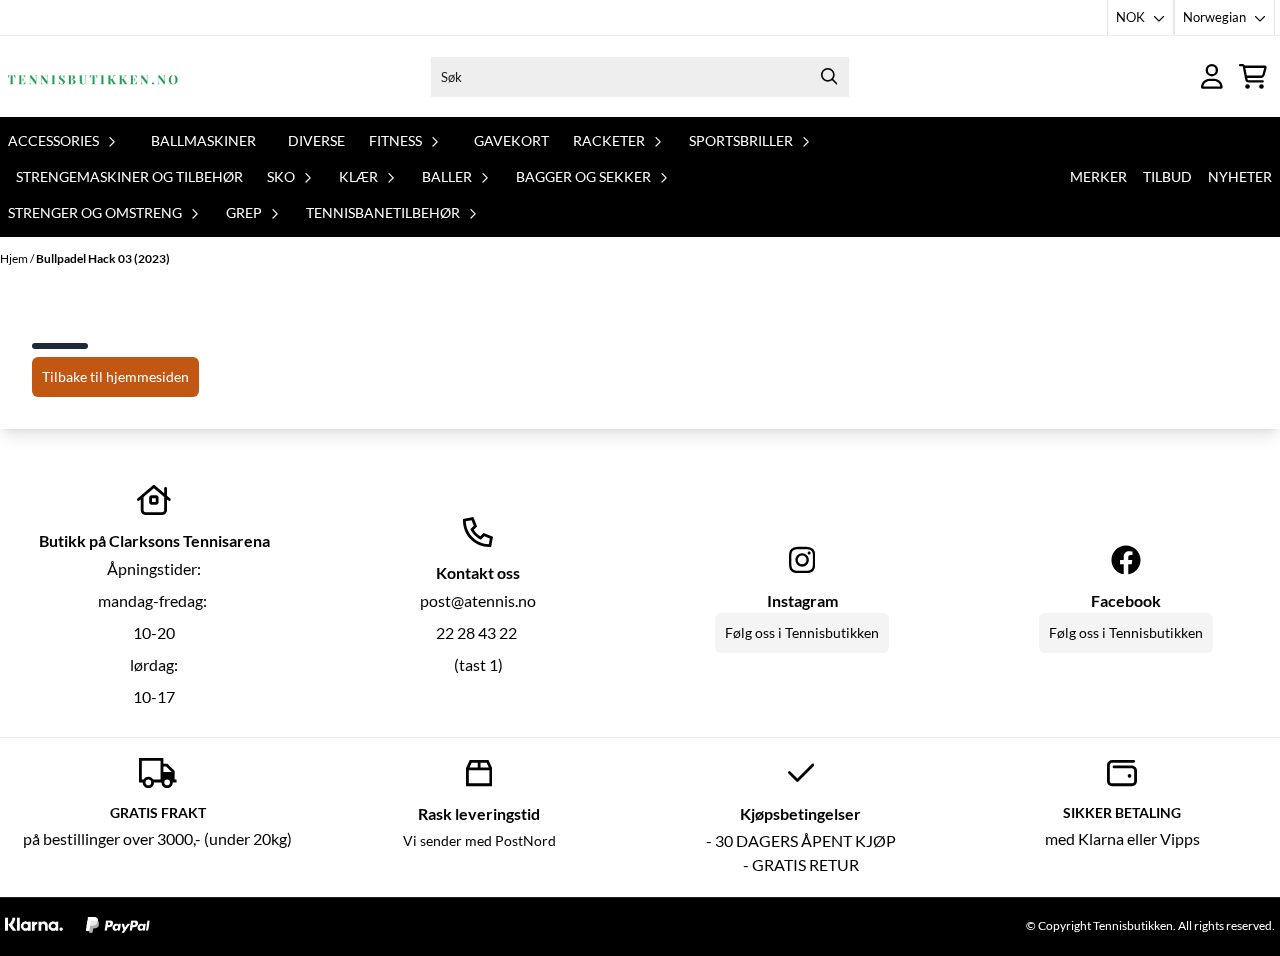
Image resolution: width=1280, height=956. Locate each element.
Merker (1098, 176)
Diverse (316, 140)
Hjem (15, 258)
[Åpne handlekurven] (1253, 76)
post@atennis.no (478, 600)
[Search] (829, 77)
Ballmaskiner (203, 140)
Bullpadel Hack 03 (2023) (103, 258)
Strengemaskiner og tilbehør (129, 176)
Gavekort (511, 140)
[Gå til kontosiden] (1212, 76)
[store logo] (93, 76)
